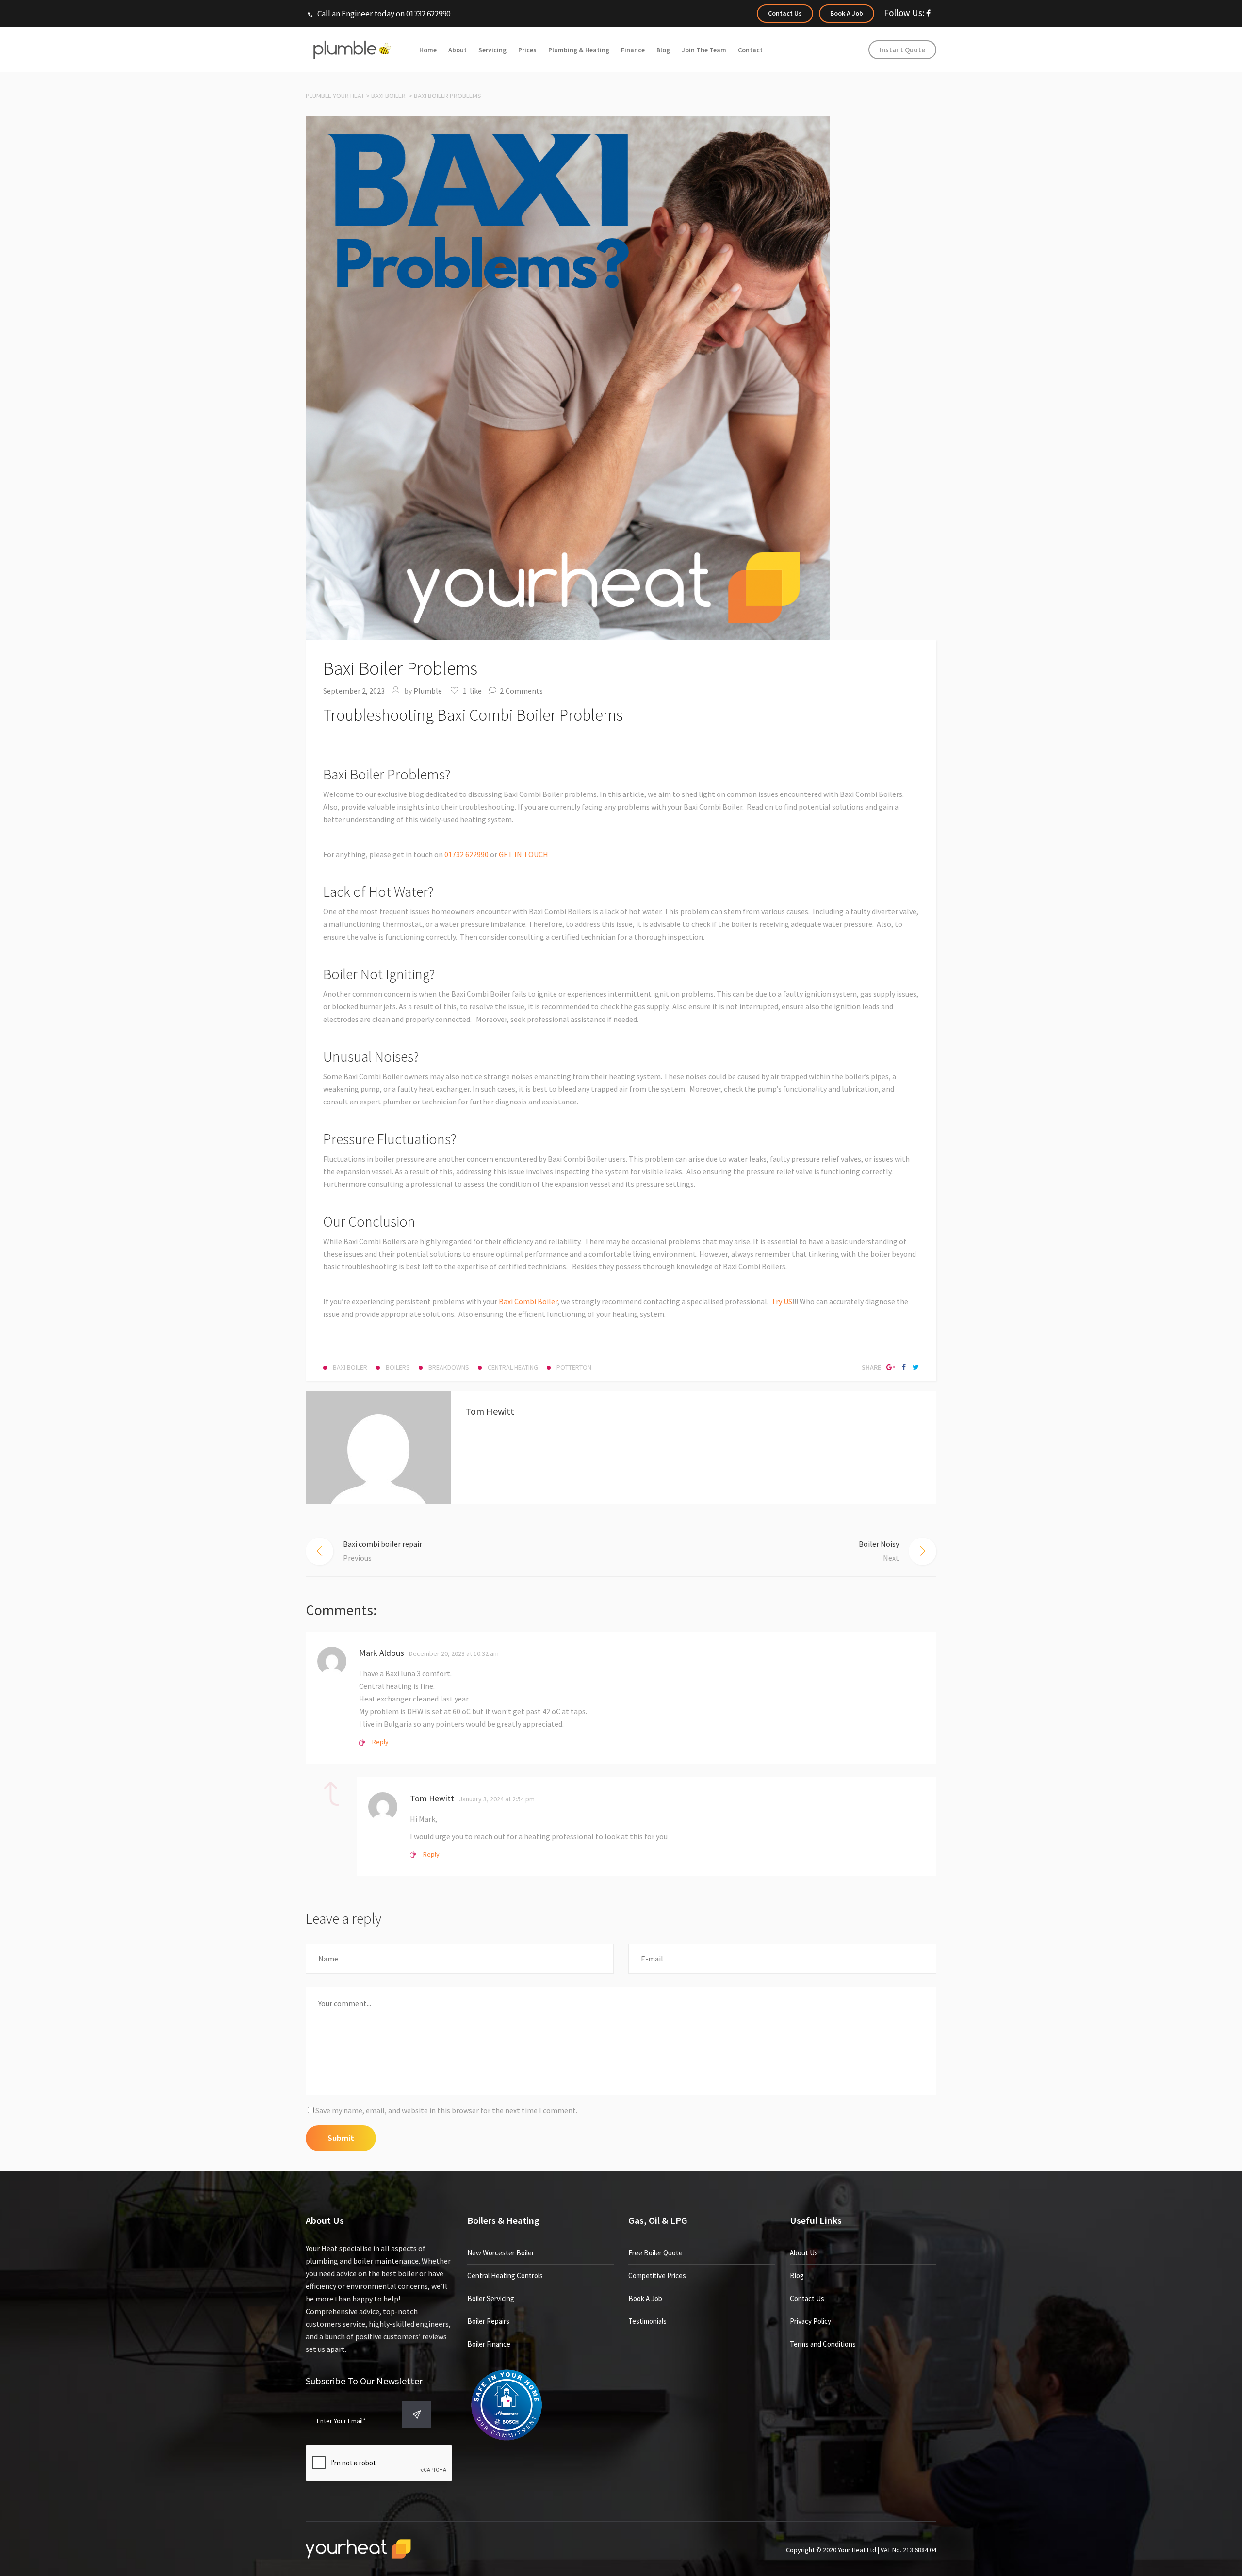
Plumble (428, 691)
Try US (782, 1301)
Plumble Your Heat (335, 96)
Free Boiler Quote (655, 2253)
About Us (804, 2253)
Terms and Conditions (823, 2344)
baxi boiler (388, 96)
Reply (380, 1742)
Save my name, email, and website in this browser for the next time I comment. (446, 2110)
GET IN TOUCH (523, 854)
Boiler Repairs (488, 2321)
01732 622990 (466, 854)
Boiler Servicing (491, 2298)
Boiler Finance (489, 2344)
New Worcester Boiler (501, 2253)
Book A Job (645, 2298)
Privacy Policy (810, 2321)
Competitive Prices (657, 2276)
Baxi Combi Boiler (528, 1301)
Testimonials (647, 2321)
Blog (797, 2276)
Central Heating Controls (505, 2276)
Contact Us (807, 2298)
